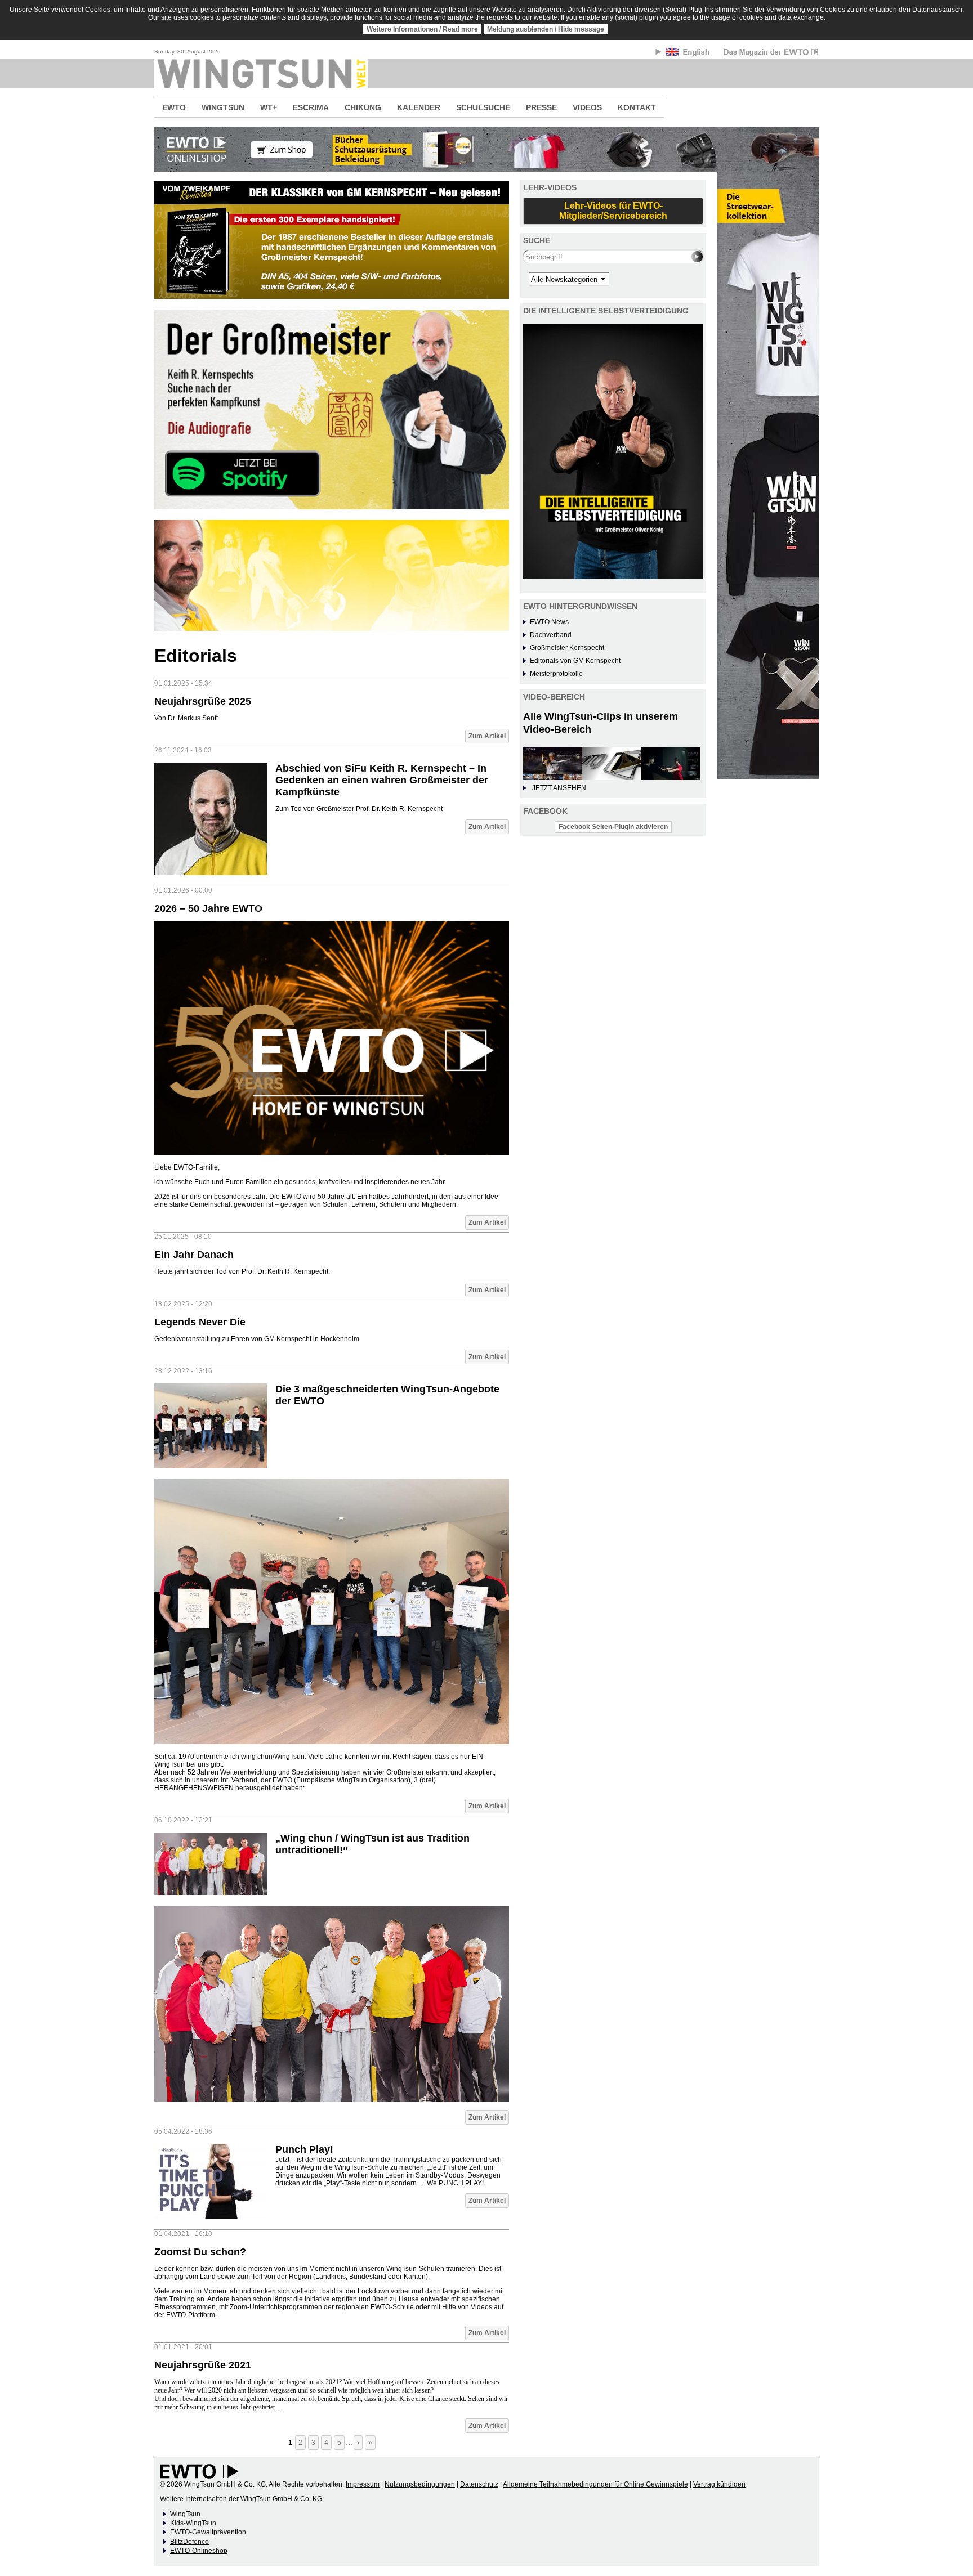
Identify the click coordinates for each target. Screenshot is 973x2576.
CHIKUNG (363, 107)
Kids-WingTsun (193, 2523)
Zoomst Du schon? (200, 2252)
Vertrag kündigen (719, 2484)
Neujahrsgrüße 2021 (203, 2365)
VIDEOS (587, 107)
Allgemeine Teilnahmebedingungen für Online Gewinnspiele (595, 2484)
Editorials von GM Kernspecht (575, 661)
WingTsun (185, 2514)
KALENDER (419, 107)
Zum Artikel (487, 736)
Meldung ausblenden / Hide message (546, 29)
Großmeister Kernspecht (567, 648)
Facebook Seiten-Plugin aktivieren (613, 827)
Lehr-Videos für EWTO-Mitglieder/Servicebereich (613, 211)
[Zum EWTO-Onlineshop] (486, 149)
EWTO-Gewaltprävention (208, 2532)
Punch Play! (304, 2149)
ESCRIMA (311, 107)
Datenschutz (479, 2484)
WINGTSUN (223, 107)
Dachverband (551, 635)
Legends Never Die (200, 1322)
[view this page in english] (688, 54)
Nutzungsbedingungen (420, 2484)
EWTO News (549, 622)
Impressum (363, 2484)
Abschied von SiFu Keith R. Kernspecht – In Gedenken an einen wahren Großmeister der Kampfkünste (382, 780)
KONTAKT (637, 107)
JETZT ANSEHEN (559, 788)
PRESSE (541, 107)
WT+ (269, 107)
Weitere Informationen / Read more (422, 29)
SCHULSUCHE (483, 107)
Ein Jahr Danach (194, 1255)
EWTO (174, 107)
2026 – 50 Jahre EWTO (208, 908)
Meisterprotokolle (556, 674)
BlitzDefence (189, 2542)
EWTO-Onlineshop (199, 2551)
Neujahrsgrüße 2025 (203, 701)
